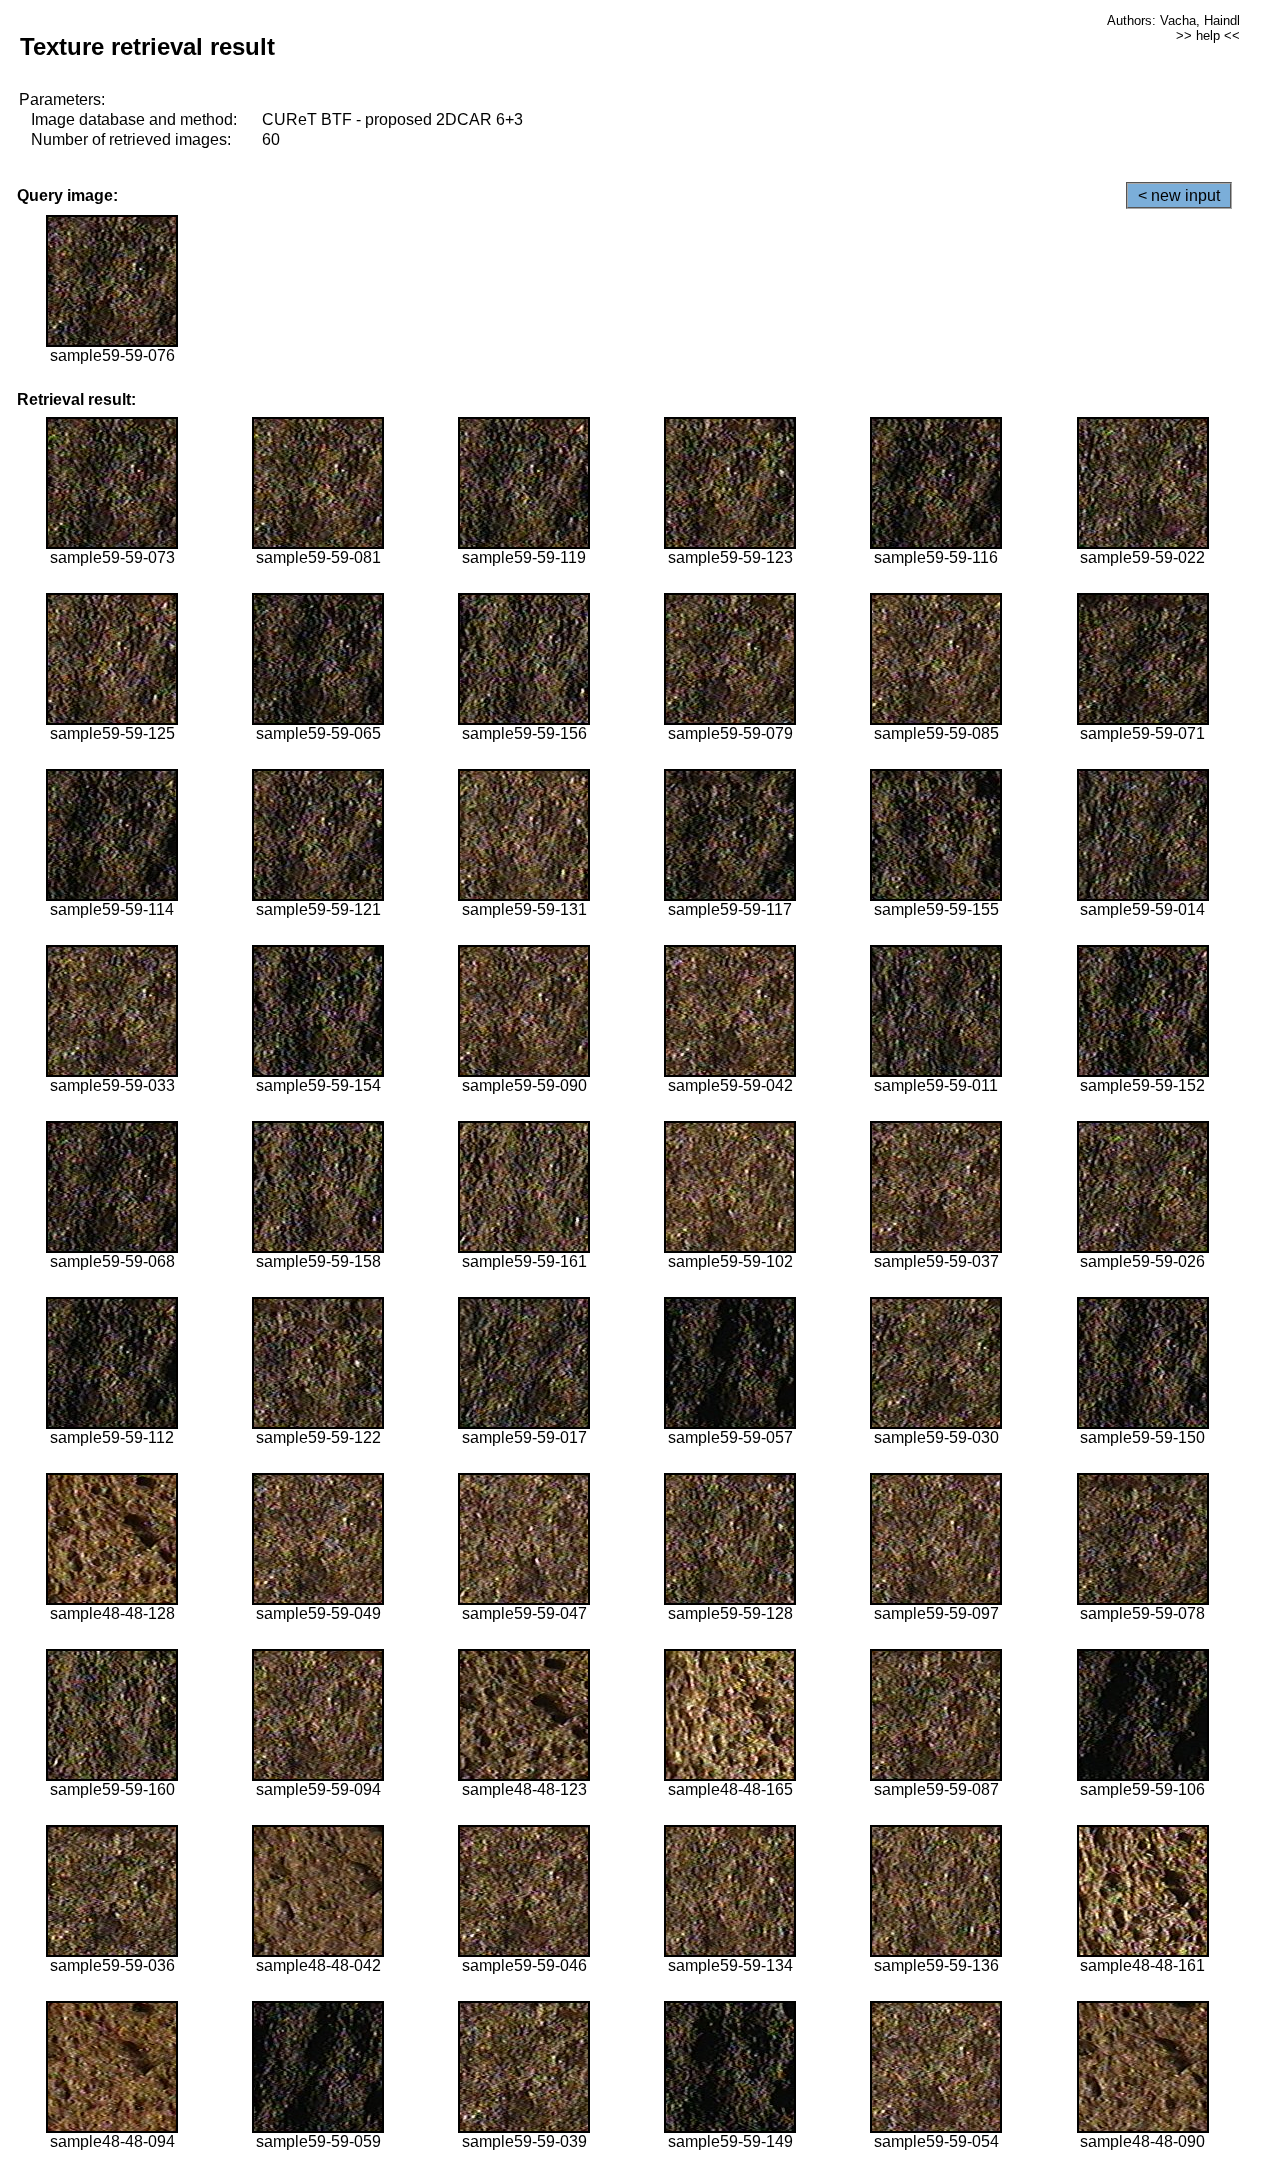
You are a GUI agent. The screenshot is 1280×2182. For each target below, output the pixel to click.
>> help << (1208, 35)
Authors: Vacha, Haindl (1173, 20)
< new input (1179, 195)
